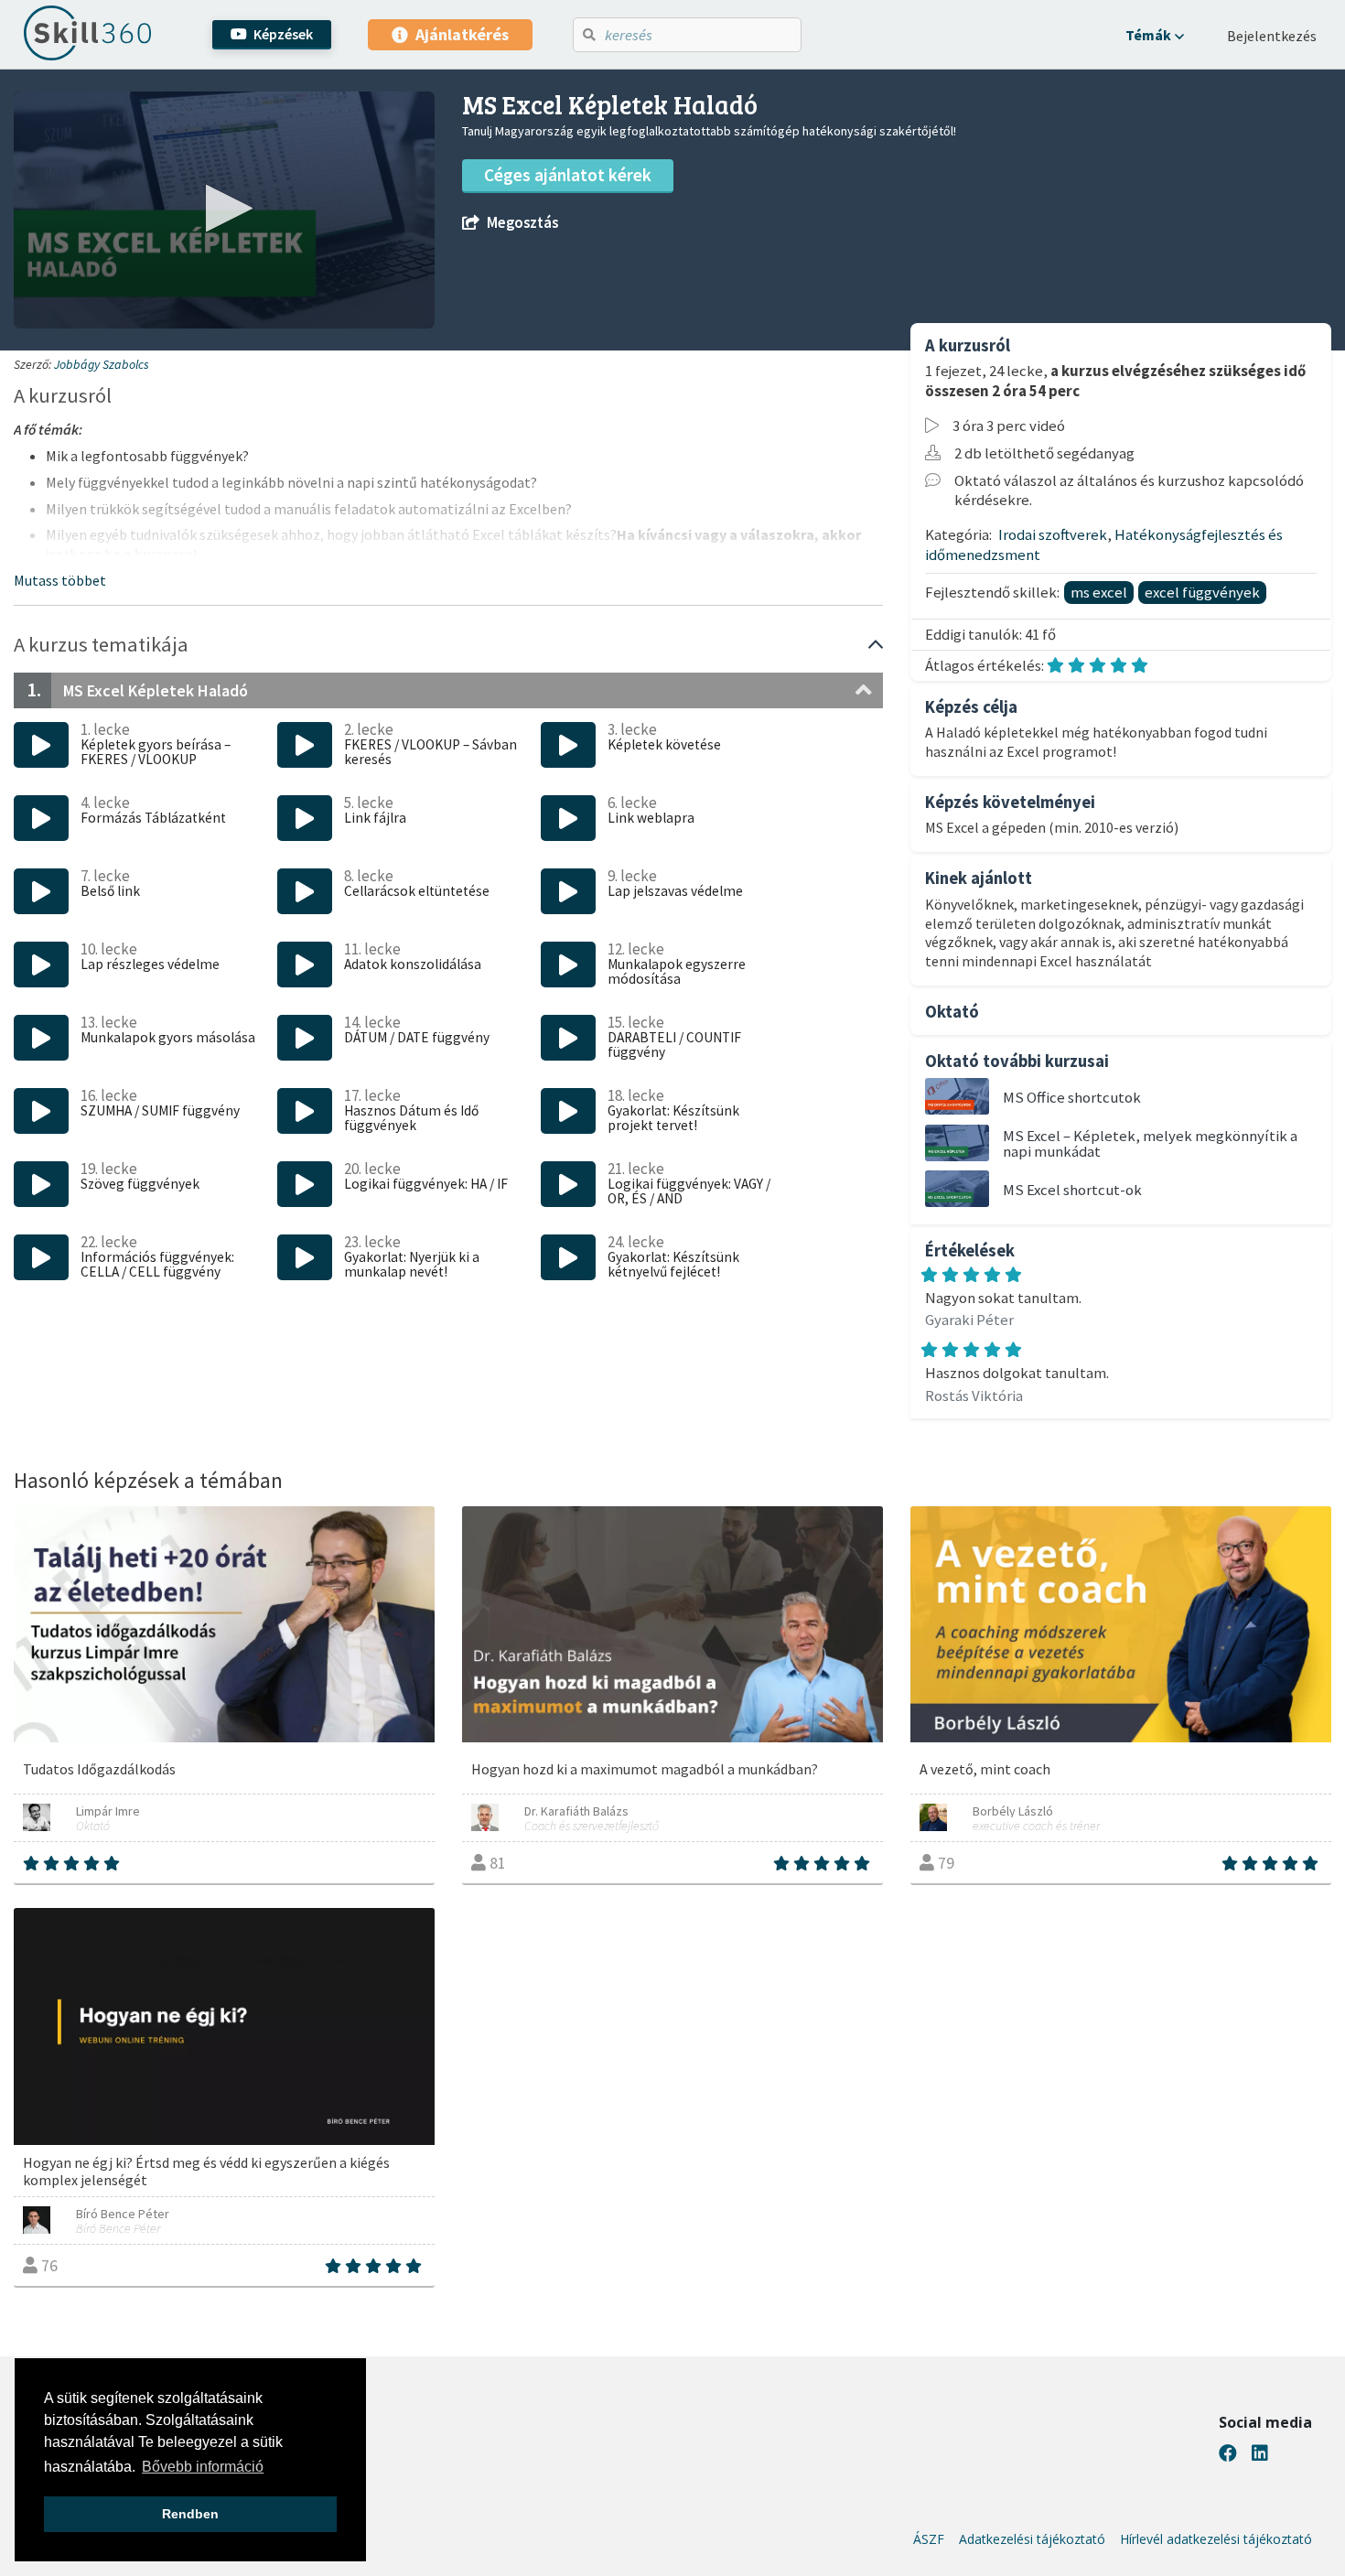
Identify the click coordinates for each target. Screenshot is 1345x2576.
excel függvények (1202, 592)
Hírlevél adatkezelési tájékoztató (1216, 2539)
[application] (224, 210)
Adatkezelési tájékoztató (1032, 2539)
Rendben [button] (190, 2514)
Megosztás (522, 223)
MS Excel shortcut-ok (1072, 1190)
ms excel (1099, 592)
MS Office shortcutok (1072, 1097)
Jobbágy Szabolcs (102, 364)
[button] (1155, 35)
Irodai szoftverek (1053, 534)
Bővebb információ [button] (203, 2467)
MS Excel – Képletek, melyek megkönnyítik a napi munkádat (1150, 1143)
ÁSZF (929, 2539)
